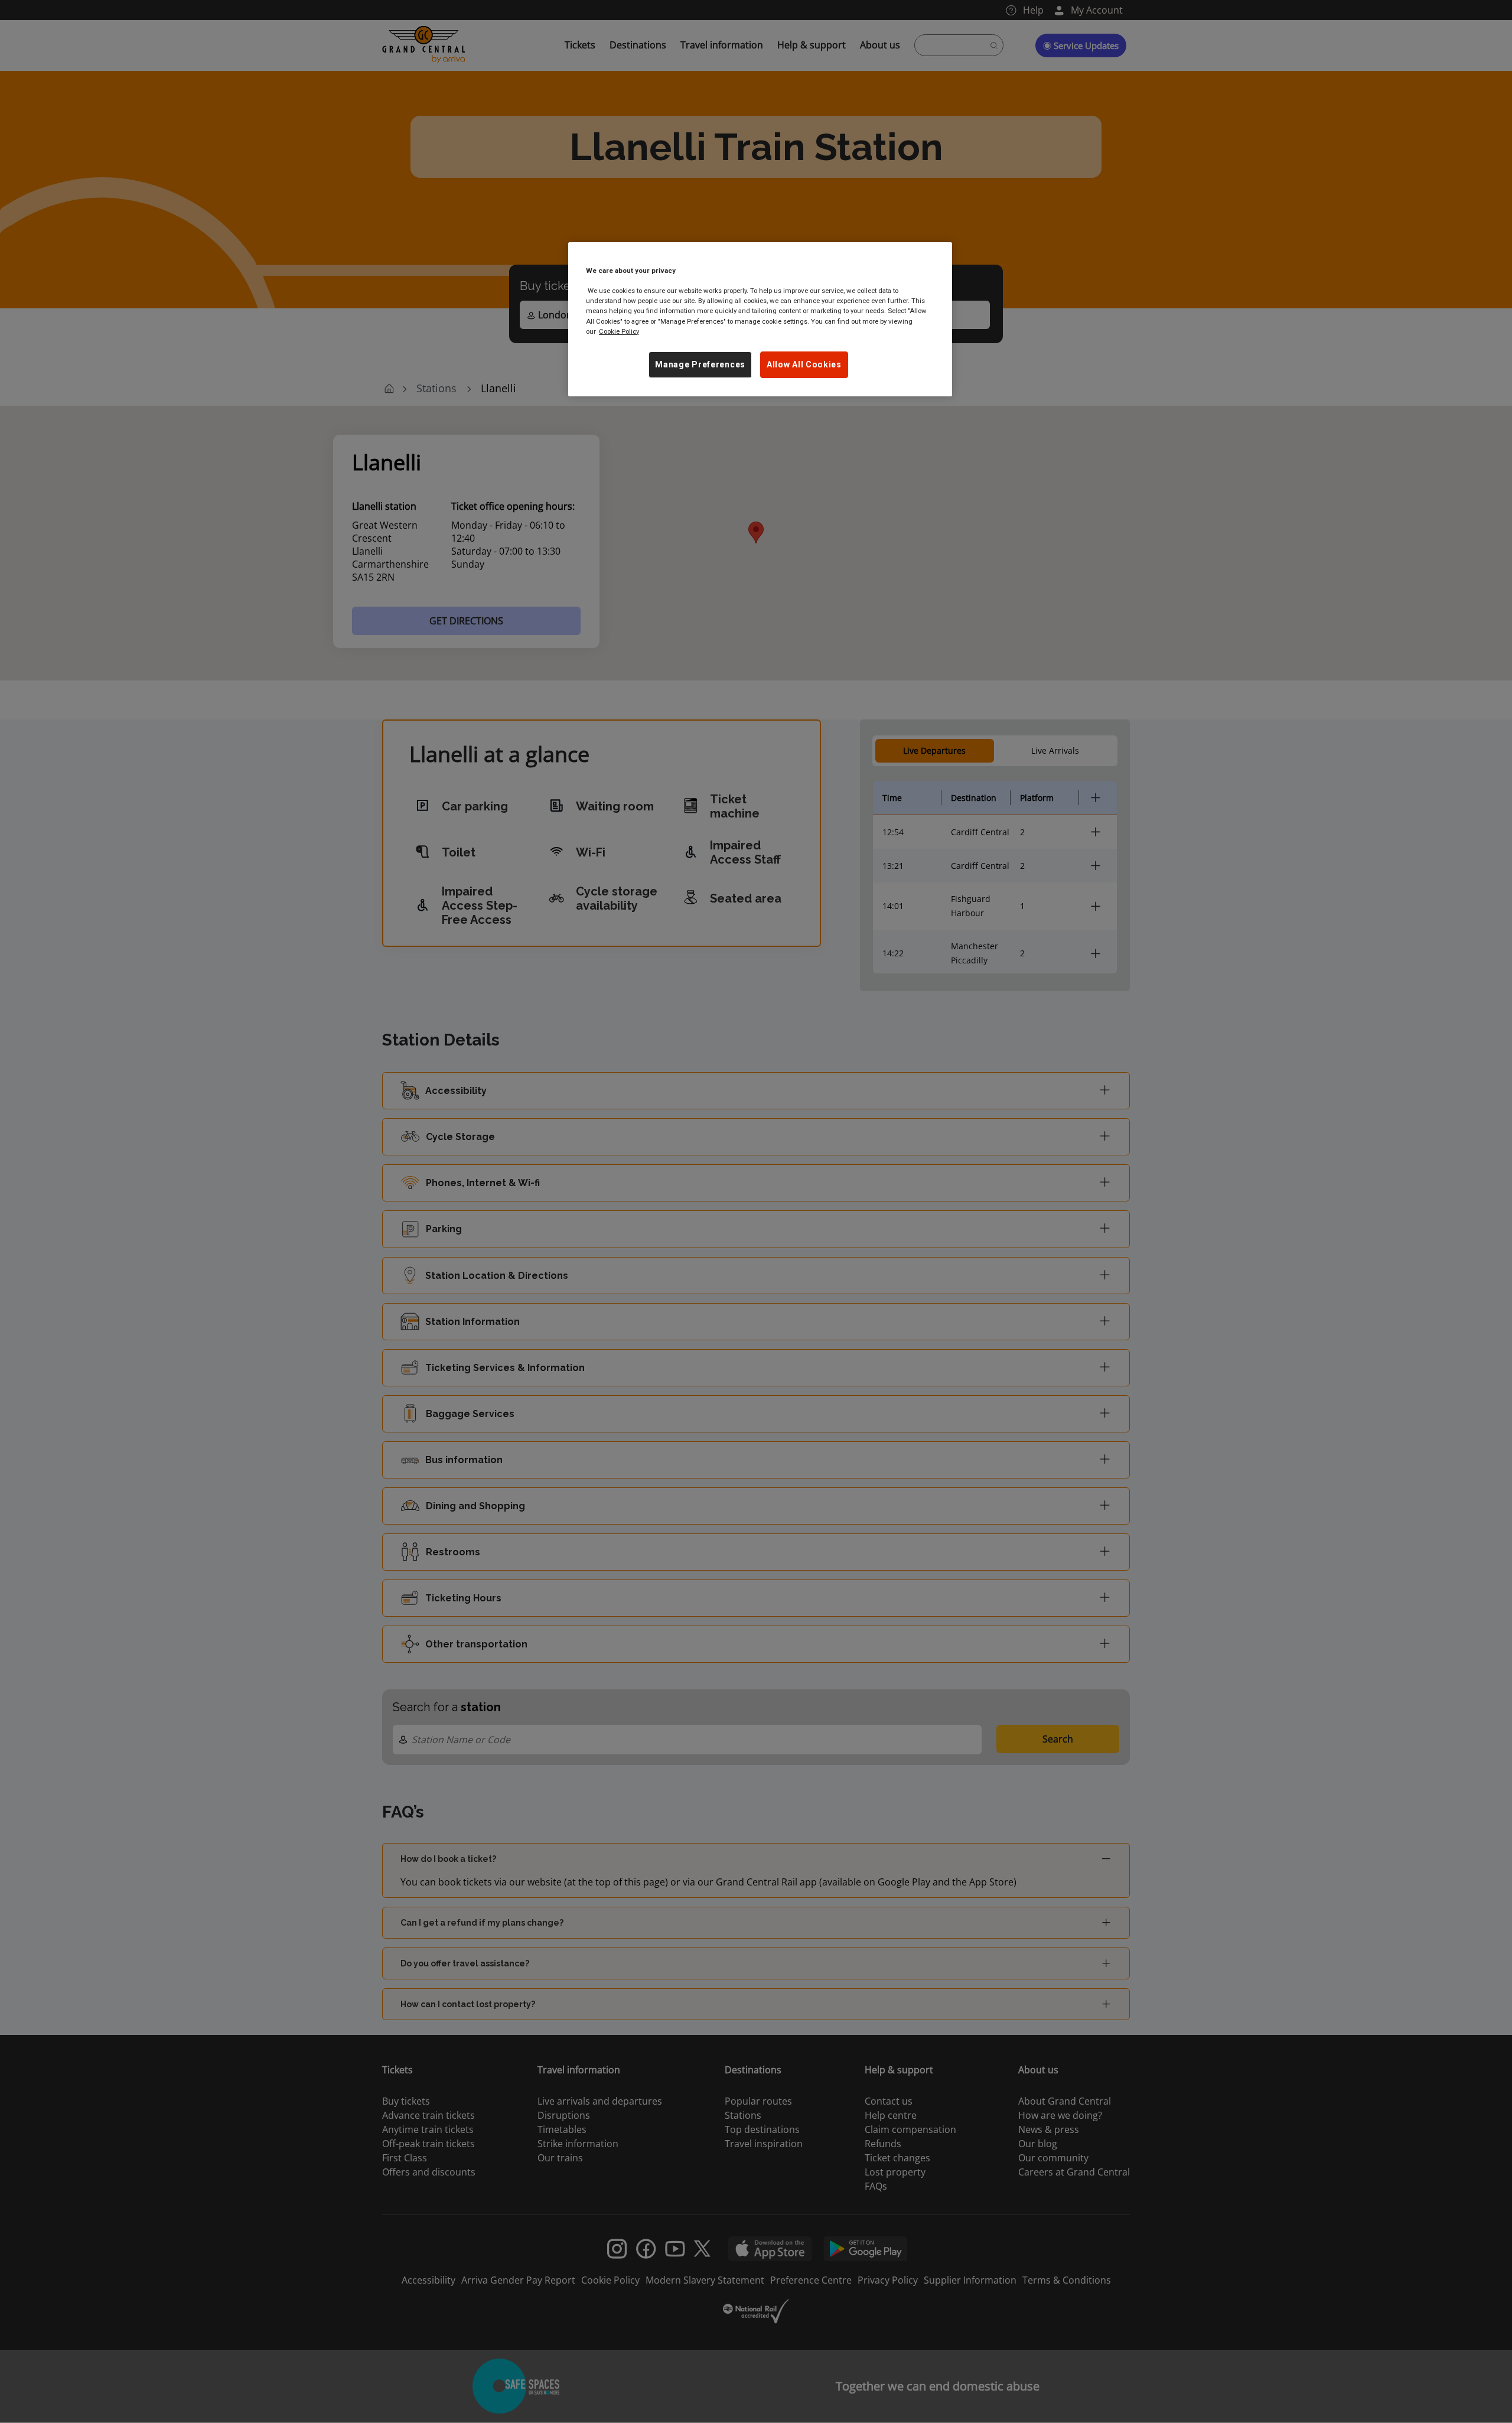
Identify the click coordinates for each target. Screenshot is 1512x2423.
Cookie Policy (619, 331)
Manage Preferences (700, 364)
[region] (760, 319)
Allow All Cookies (804, 364)
